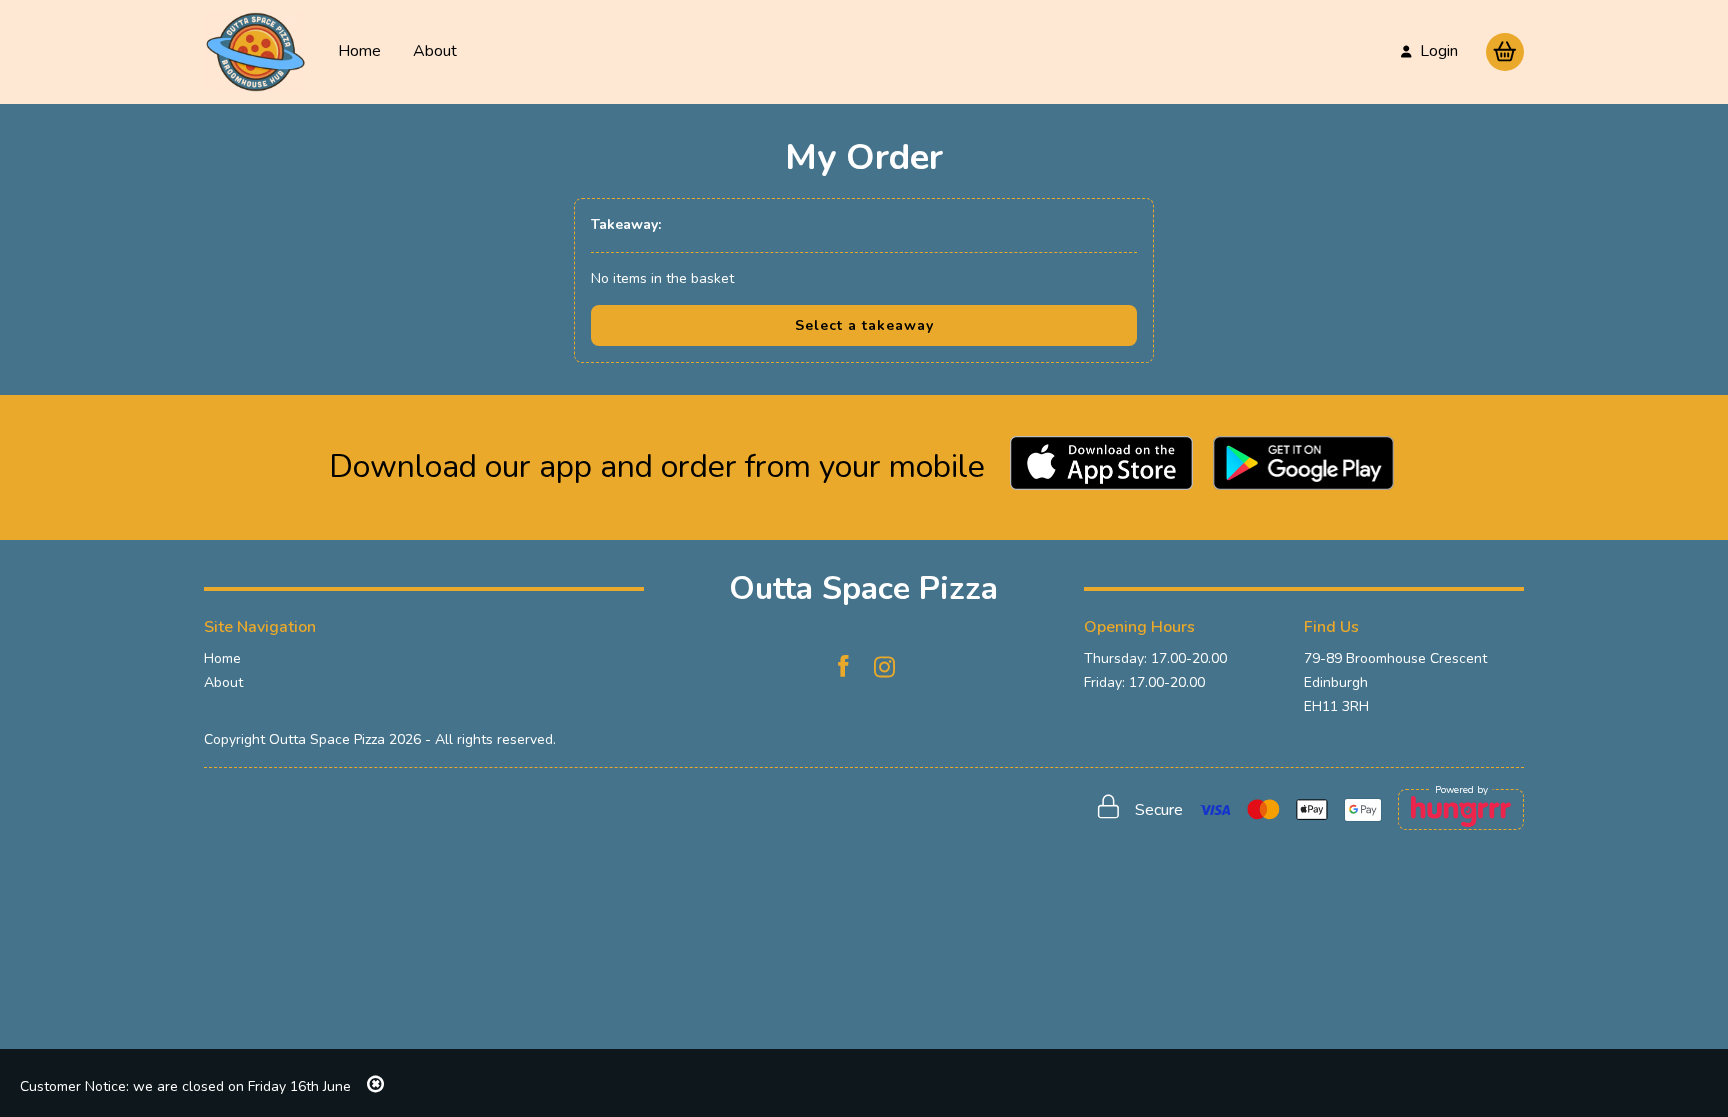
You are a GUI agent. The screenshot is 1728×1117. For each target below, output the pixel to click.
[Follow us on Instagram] (884, 667)
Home (359, 51)
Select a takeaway (864, 325)
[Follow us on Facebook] (843, 667)
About (435, 51)
